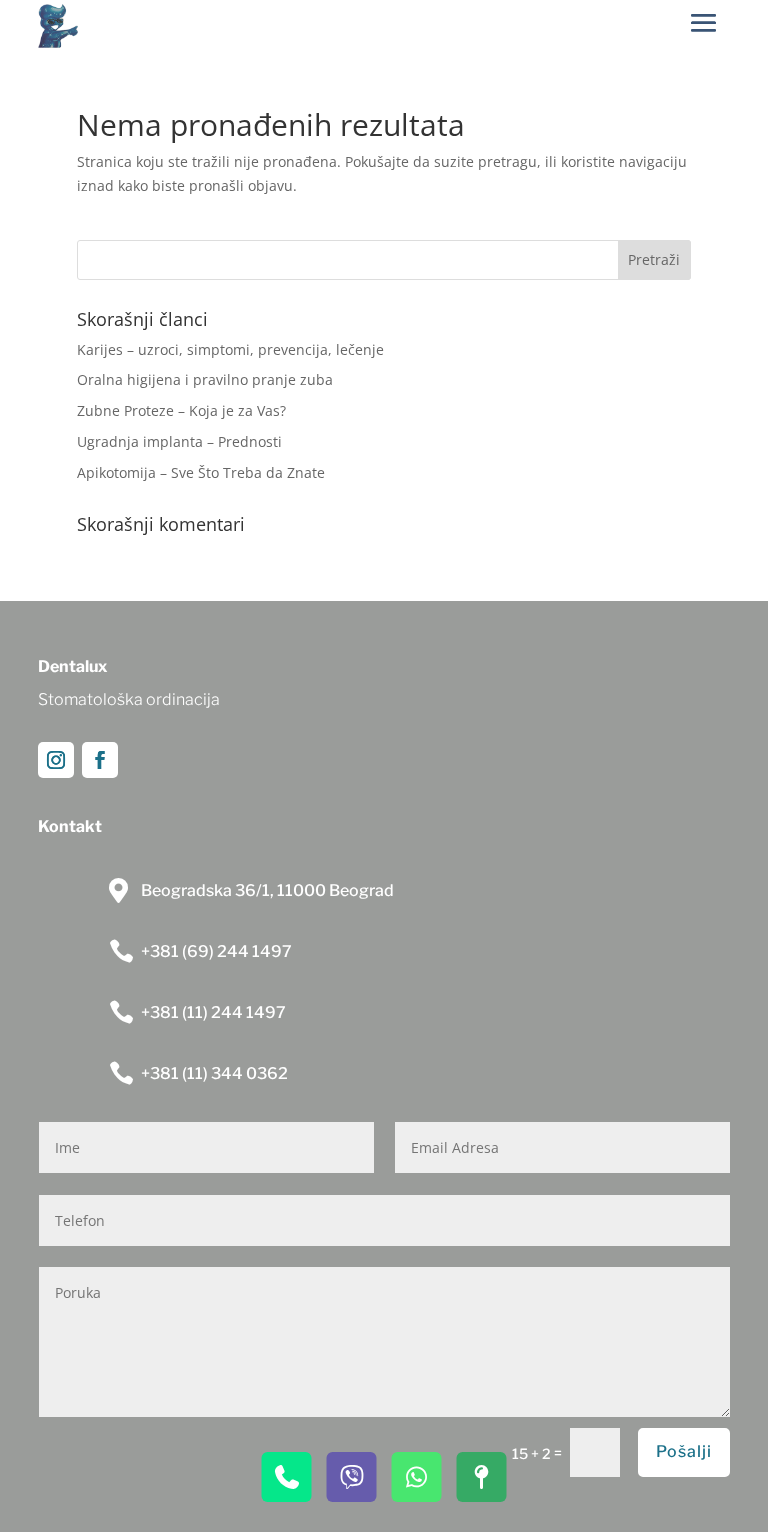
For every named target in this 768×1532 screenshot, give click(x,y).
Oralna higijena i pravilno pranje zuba (205, 379)
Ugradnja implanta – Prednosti (179, 441)
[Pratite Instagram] (56, 760)
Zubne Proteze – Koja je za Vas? (181, 410)
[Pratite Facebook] (100, 760)
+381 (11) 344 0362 (214, 1073)
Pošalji (684, 1451)
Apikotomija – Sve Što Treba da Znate (201, 472)
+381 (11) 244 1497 (213, 1012)
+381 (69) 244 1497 (216, 951)
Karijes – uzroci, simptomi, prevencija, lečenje (230, 349)
